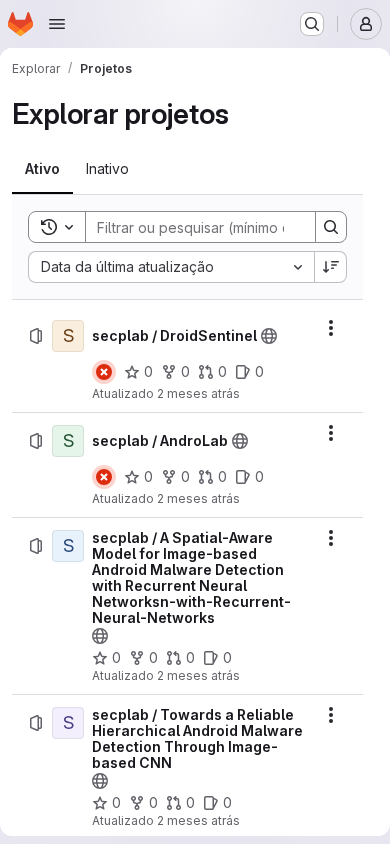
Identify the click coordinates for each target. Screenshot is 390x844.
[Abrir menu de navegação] (57, 24)
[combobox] (171, 267)
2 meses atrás (198, 393)
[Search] (331, 227)
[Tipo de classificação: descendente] (331, 267)
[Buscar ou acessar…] (312, 24)
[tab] (42, 169)
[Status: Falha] (104, 372)
